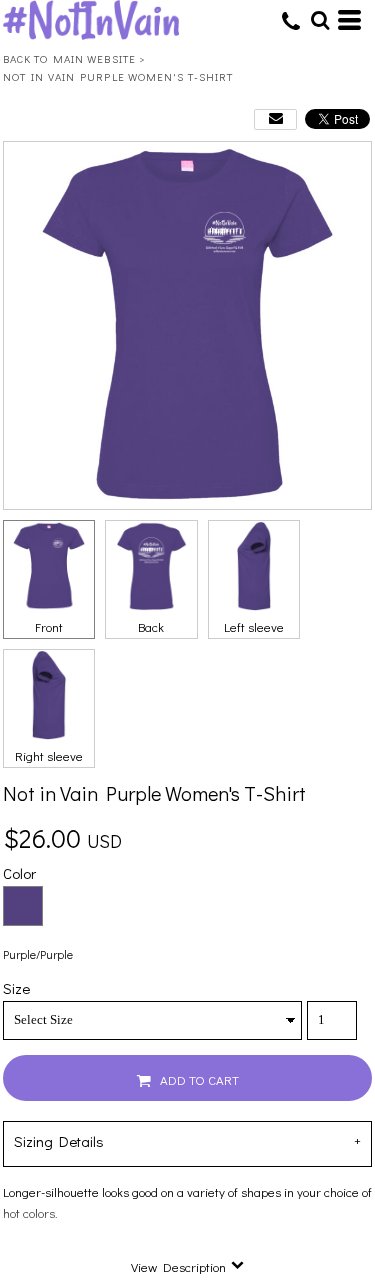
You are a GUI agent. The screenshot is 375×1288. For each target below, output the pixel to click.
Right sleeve (49, 755)
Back (151, 626)
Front (49, 626)
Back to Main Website (69, 58)
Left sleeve (254, 626)
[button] (320, 20)
